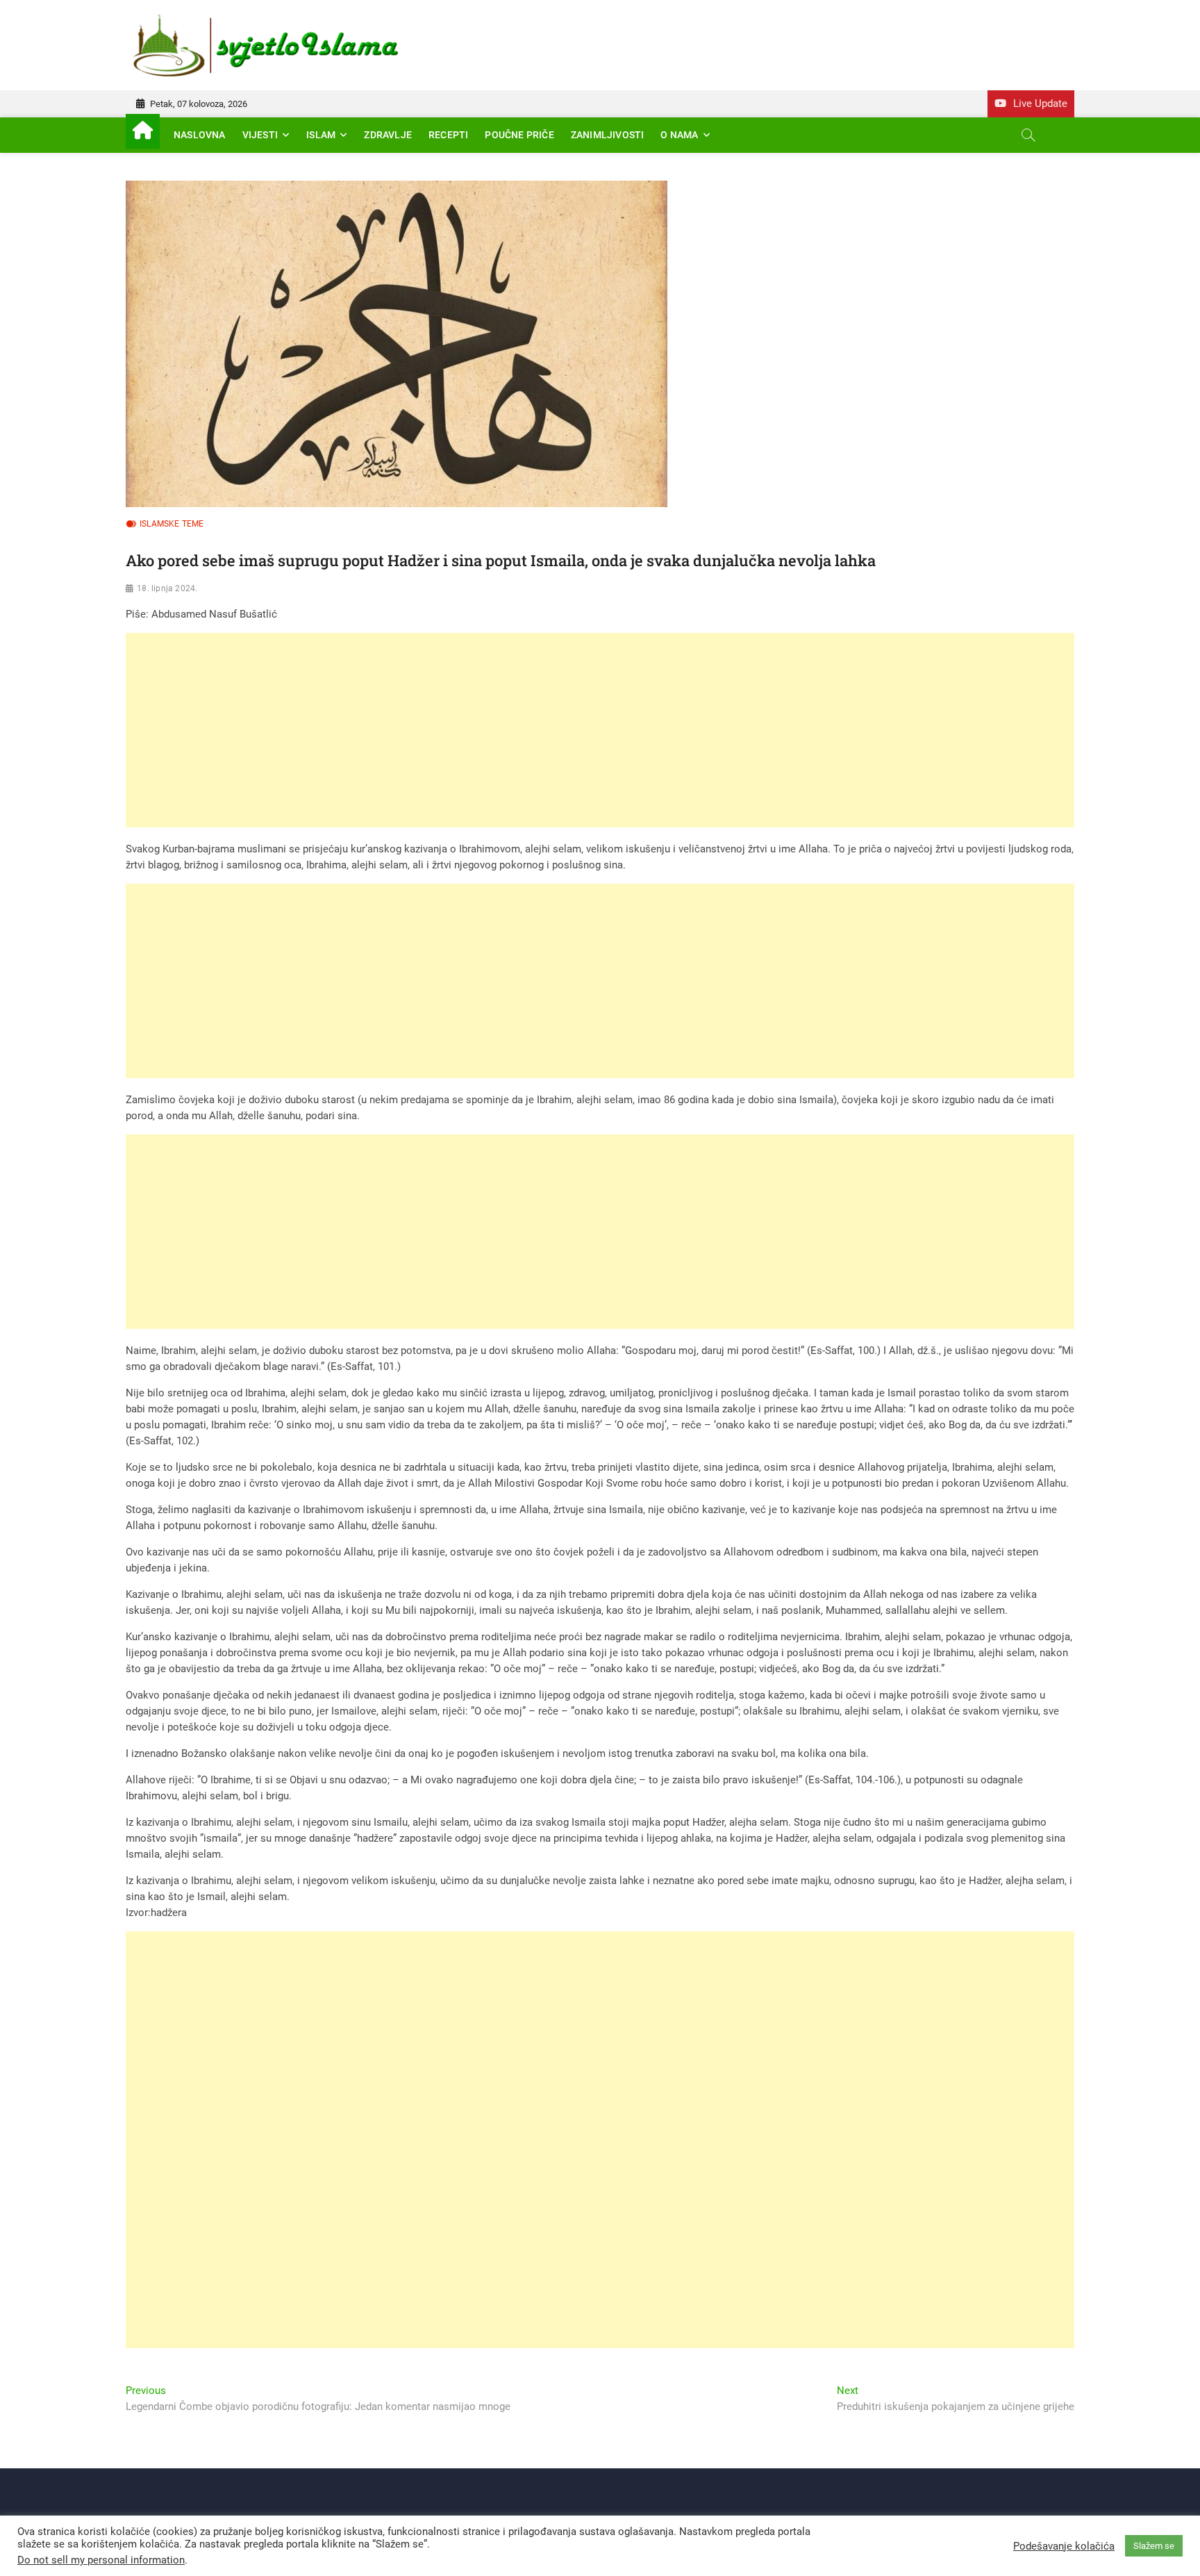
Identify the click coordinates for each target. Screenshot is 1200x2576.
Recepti (448, 135)
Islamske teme (172, 524)
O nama (679, 135)
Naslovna (200, 135)
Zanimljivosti (608, 135)
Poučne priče (519, 135)
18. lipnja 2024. (167, 588)
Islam (321, 135)
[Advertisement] (542, 730)
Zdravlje (388, 135)
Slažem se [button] (1154, 2546)
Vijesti (260, 135)
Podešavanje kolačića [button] (1064, 2546)
